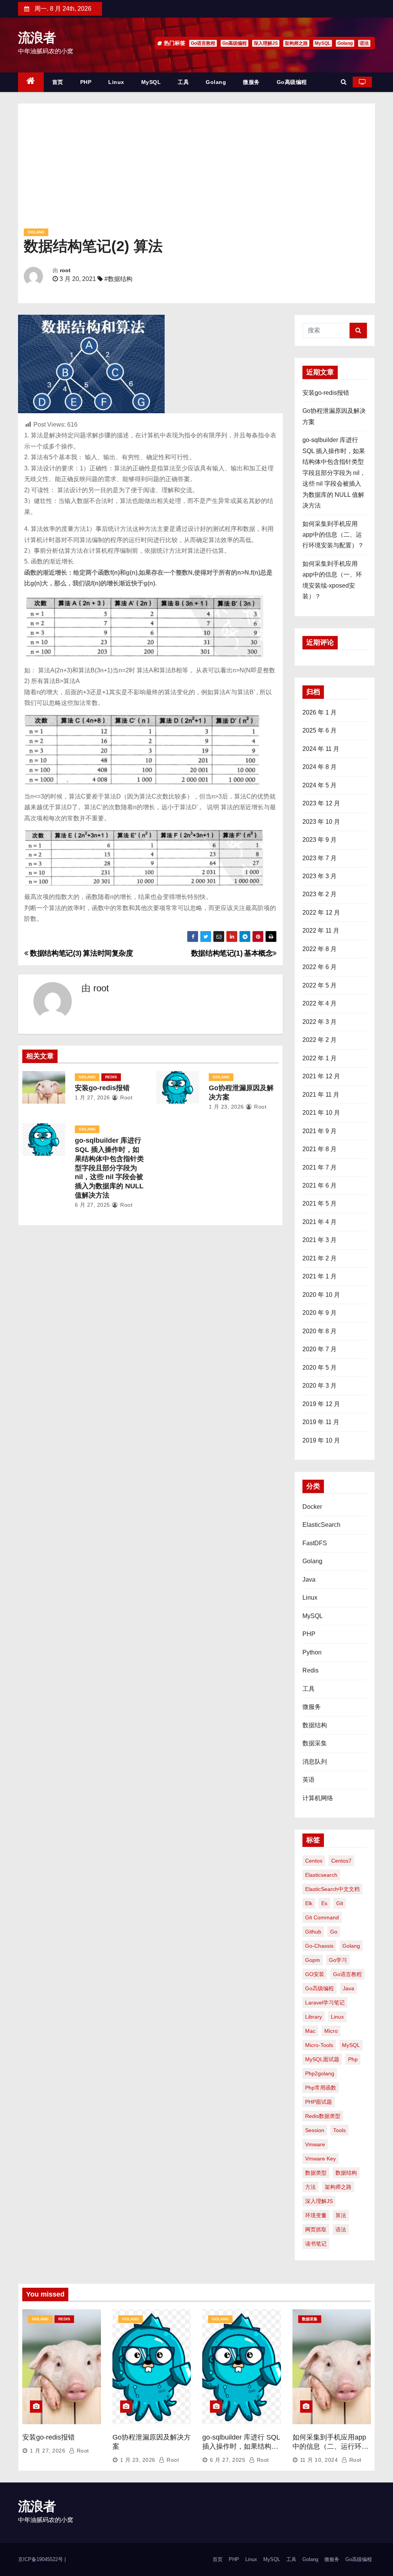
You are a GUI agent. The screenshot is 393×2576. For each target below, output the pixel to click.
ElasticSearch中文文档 (332, 1889)
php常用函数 (321, 2088)
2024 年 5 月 (320, 785)
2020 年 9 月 (320, 1313)
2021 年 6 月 (320, 1185)
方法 (310, 2187)
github (313, 1932)
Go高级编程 (234, 43)
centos (314, 1861)
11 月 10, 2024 (319, 2460)
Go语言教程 (203, 43)
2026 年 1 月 (320, 712)
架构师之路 (296, 43)
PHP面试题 (319, 2102)
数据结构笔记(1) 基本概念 (232, 953)
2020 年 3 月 (320, 1386)
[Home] (31, 82)
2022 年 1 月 (320, 1058)
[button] (344, 82)
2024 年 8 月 (320, 767)
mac (310, 2031)
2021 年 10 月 (321, 1113)
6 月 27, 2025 (92, 1205)
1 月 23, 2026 (226, 1107)
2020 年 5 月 (320, 1368)
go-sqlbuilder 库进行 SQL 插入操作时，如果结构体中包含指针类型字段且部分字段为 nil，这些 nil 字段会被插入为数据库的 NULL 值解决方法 (109, 1168)
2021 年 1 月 (320, 1276)
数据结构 (315, 1725)
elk (309, 1903)
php (353, 2059)
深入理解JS (266, 43)
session (315, 2130)
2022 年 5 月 (320, 985)
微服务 (251, 82)
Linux (116, 82)
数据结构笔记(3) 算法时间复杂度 (81, 953)
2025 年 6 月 (320, 730)
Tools (339, 2130)
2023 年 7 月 (320, 858)
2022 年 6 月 (320, 967)
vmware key (320, 2159)
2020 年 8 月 (320, 1331)
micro (331, 2031)
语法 (364, 43)
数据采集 (315, 1743)
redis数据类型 (323, 2116)
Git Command (322, 1917)
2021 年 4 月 (320, 1222)
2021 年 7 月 (320, 1167)
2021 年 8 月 (320, 1149)
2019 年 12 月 (321, 1404)
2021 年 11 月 (321, 1095)
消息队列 (315, 1762)
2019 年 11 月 (321, 1422)
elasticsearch (321, 1875)
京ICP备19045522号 (41, 2559)
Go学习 (338, 1960)
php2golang (320, 2073)
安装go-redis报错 (102, 1088)
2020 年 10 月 (321, 1295)
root (65, 270)
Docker (312, 1507)
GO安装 (315, 1974)
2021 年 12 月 (321, 1076)
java (348, 1988)
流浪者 (37, 38)
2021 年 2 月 (320, 1258)
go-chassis (319, 1946)
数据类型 (316, 2173)
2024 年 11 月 (321, 749)
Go (334, 1932)
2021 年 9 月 (320, 1131)
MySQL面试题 (322, 2059)
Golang (345, 43)
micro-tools (319, 2045)
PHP (86, 82)
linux (337, 2017)
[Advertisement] (196, 169)
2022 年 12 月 (321, 913)
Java (309, 1580)
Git (340, 1903)
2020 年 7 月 (320, 1349)
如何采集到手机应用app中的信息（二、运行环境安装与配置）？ (333, 535)
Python (312, 1652)
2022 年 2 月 (320, 1040)
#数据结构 (118, 279)
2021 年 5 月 (320, 1203)
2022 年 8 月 (320, 949)
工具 (183, 82)
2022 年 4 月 (320, 1003)
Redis (111, 1077)
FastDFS (315, 1543)
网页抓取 (316, 2229)
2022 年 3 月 (320, 1022)
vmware (315, 2144)
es (324, 1903)
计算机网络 (318, 1798)
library (314, 2017)
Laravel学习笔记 (325, 2003)
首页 (58, 82)
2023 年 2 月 (320, 894)
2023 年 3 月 (320, 876)
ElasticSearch (321, 1525)
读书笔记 (316, 2244)
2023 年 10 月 (321, 822)
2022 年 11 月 (321, 931)
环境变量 (316, 2215)
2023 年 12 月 (321, 803)
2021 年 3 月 (320, 1240)
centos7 (341, 1861)
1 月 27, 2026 (92, 1097)
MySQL (323, 43)
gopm (313, 1960)
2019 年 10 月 (321, 1440)
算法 (341, 2215)
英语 (309, 1780)
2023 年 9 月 (320, 840)
